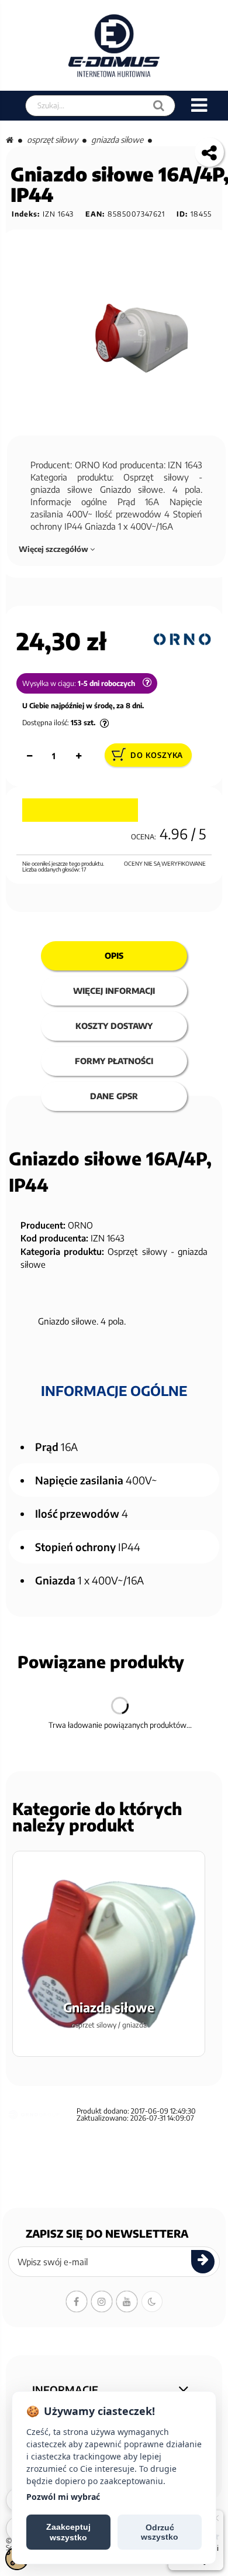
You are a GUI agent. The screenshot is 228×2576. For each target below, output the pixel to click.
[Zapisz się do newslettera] (203, 2262)
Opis (114, 956)
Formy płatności (114, 1061)
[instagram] (102, 2301)
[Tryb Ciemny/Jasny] (152, 2301)
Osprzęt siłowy (52, 140)
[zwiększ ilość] (78, 756)
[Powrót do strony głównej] (10, 140)
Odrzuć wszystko (160, 2532)
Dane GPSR (114, 1096)
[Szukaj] (159, 106)
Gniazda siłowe (117, 140)
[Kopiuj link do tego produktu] (209, 152)
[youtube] (127, 2301)
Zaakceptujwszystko (68, 2532)
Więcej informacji (114, 991)
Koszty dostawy (114, 1026)
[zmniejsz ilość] (29, 756)
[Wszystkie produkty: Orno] (182, 640)
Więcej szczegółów (54, 549)
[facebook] (77, 2301)
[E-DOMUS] (114, 45)
